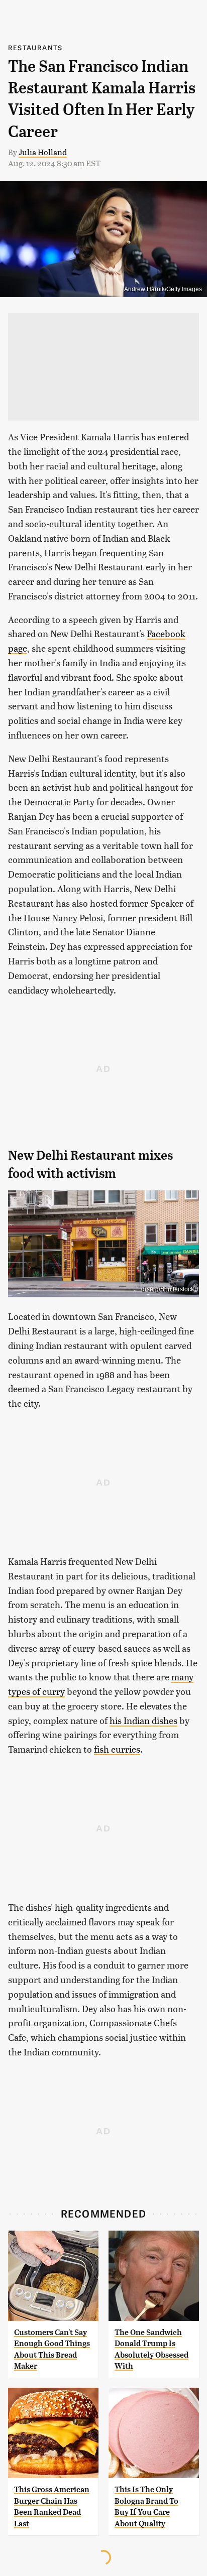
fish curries (117, 1749)
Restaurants (35, 47)
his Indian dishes (143, 1720)
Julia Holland (43, 152)
